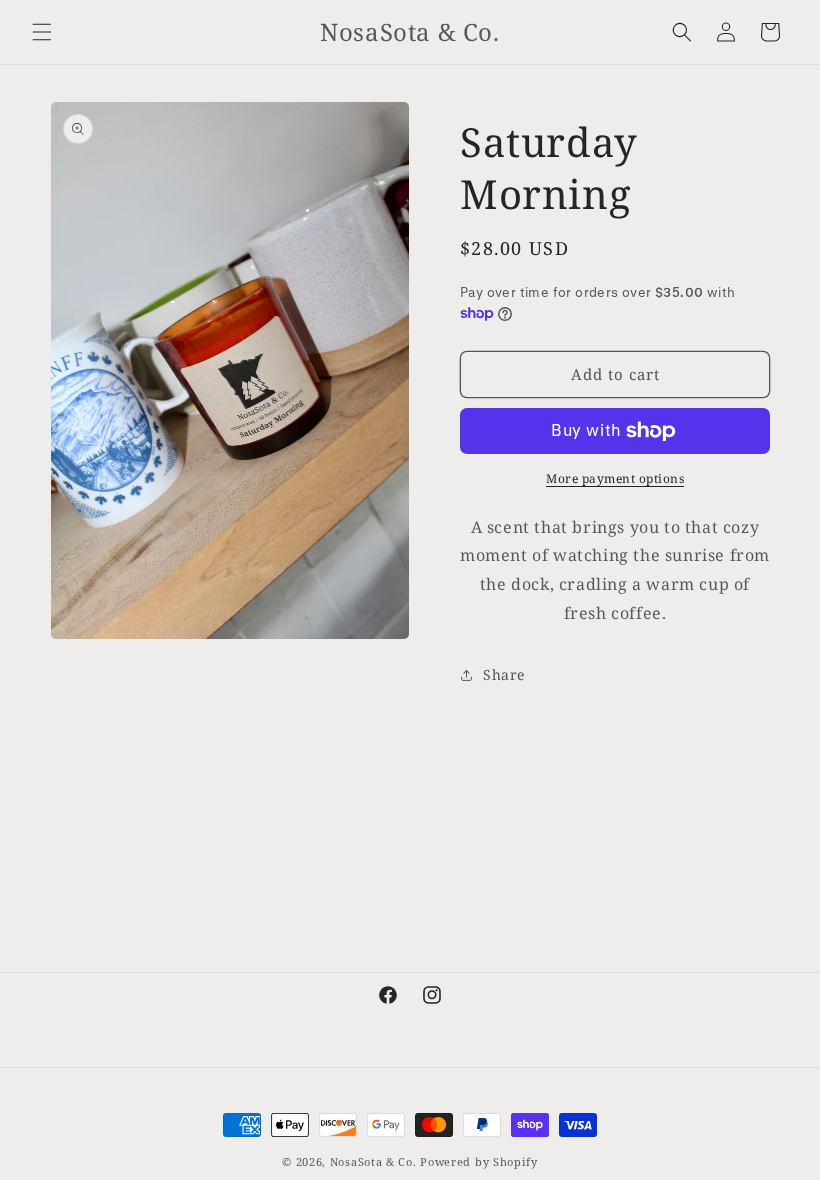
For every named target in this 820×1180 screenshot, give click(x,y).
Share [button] (504, 674)
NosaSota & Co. (373, 1161)
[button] (42, 32)
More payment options (615, 478)
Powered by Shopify (479, 1161)
